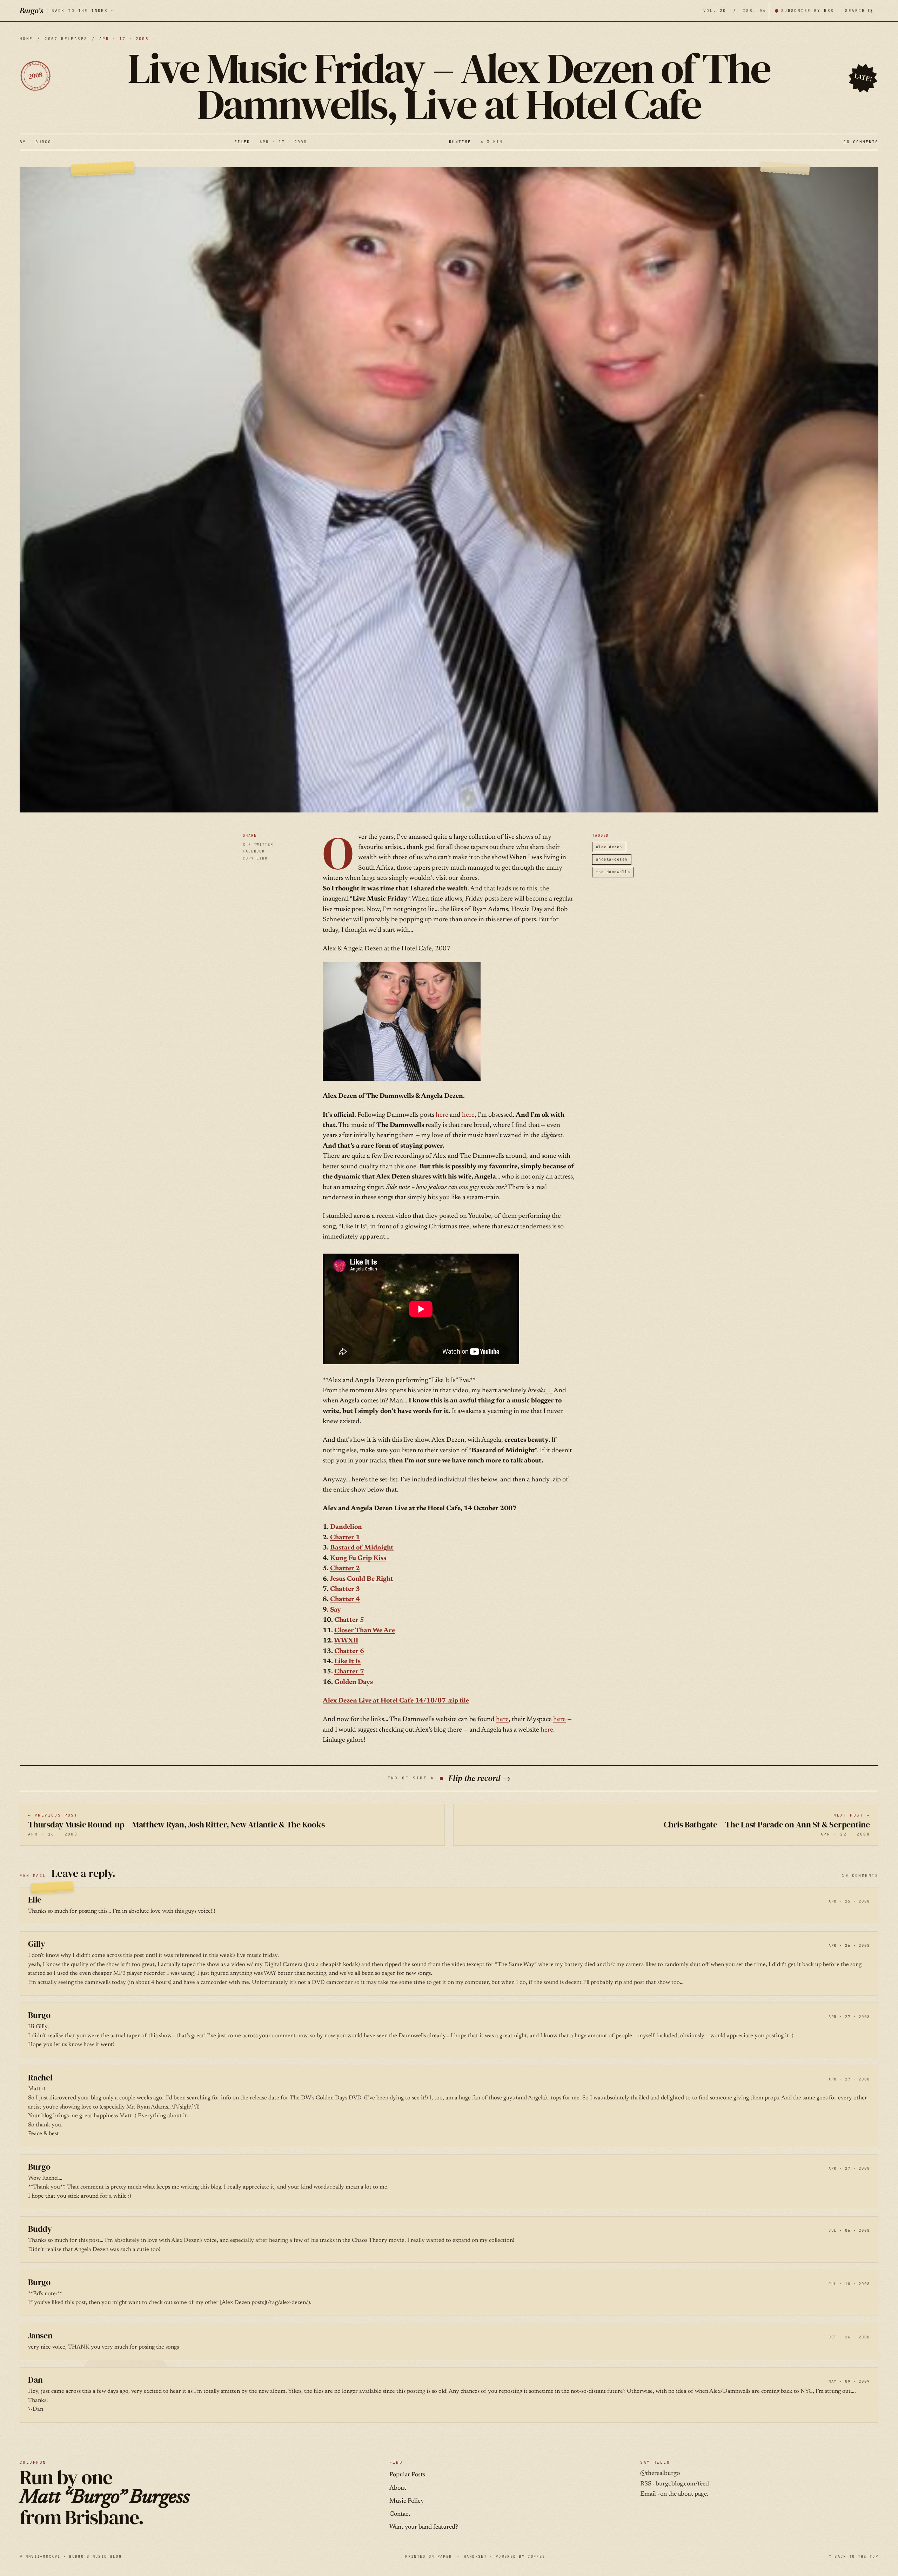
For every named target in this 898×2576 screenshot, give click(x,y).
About (398, 2488)
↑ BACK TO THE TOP (854, 2556)
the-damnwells (613, 872)
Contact (400, 2514)
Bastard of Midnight (362, 1548)
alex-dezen (609, 847)
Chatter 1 (345, 1538)
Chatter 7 (349, 1672)
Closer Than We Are (365, 1631)
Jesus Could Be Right (361, 1579)
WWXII (346, 1641)
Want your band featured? (424, 2527)
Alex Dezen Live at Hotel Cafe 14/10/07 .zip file (396, 1701)
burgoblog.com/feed (682, 2484)
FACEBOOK (254, 851)
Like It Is (347, 1662)
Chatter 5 (349, 1620)
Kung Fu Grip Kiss (358, 1558)
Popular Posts (407, 2475)
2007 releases (66, 39)
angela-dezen (612, 859)
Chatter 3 (345, 1589)
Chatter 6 (349, 1651)
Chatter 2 (345, 1569)
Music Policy (407, 2501)
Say (336, 1610)
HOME (26, 39)
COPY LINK (255, 858)
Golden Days (354, 1682)
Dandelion (346, 1527)
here (442, 1115)
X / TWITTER (258, 844)
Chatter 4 (345, 1599)
